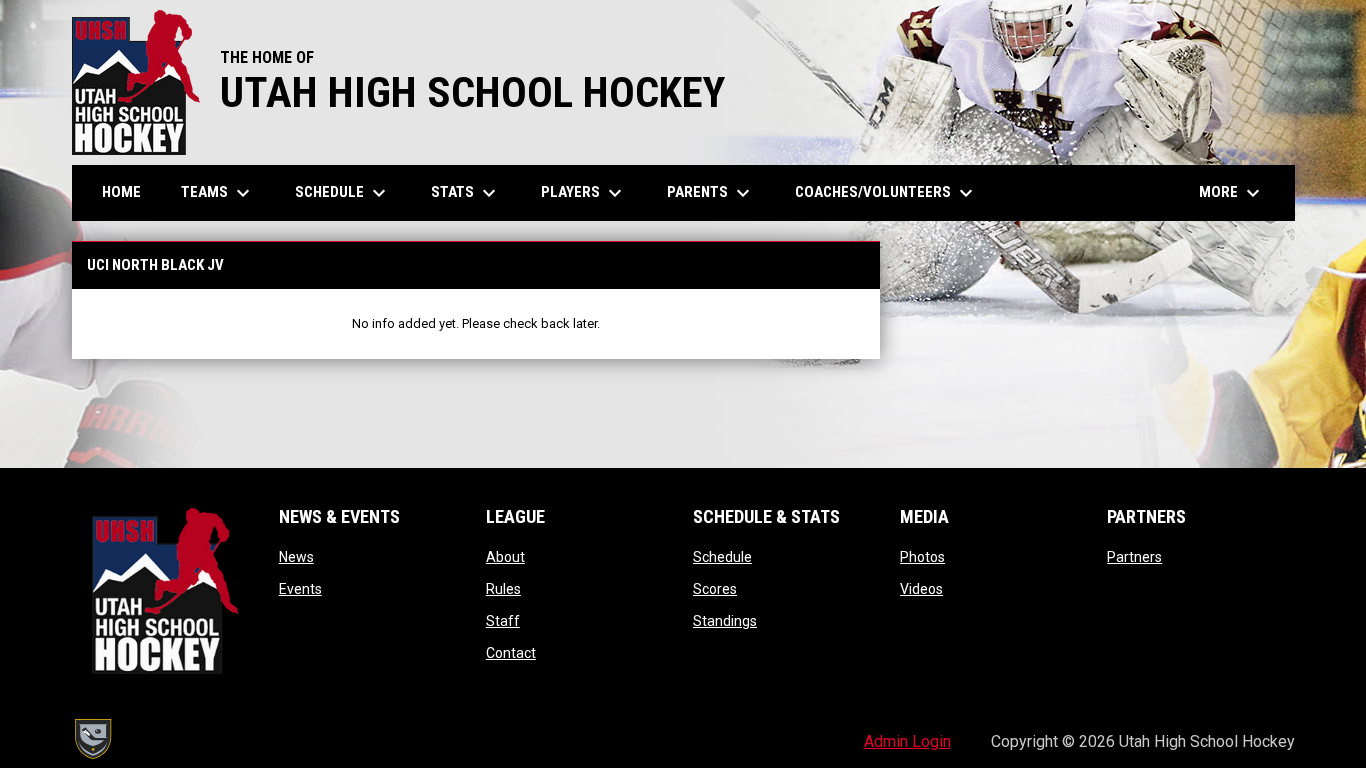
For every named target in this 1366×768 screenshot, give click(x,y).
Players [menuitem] (584, 193)
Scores (715, 589)
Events (300, 589)
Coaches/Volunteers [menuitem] (886, 193)
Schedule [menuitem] (343, 193)
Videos (921, 589)
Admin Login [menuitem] (907, 741)
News (296, 557)
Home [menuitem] (121, 192)
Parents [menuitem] (711, 193)
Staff (503, 621)
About (505, 557)
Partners (1134, 557)
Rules (503, 589)
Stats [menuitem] (466, 193)
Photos (922, 557)
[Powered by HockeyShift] (92, 739)
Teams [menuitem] (218, 193)
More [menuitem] (1232, 193)
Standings (725, 621)
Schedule (722, 557)
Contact (511, 653)
